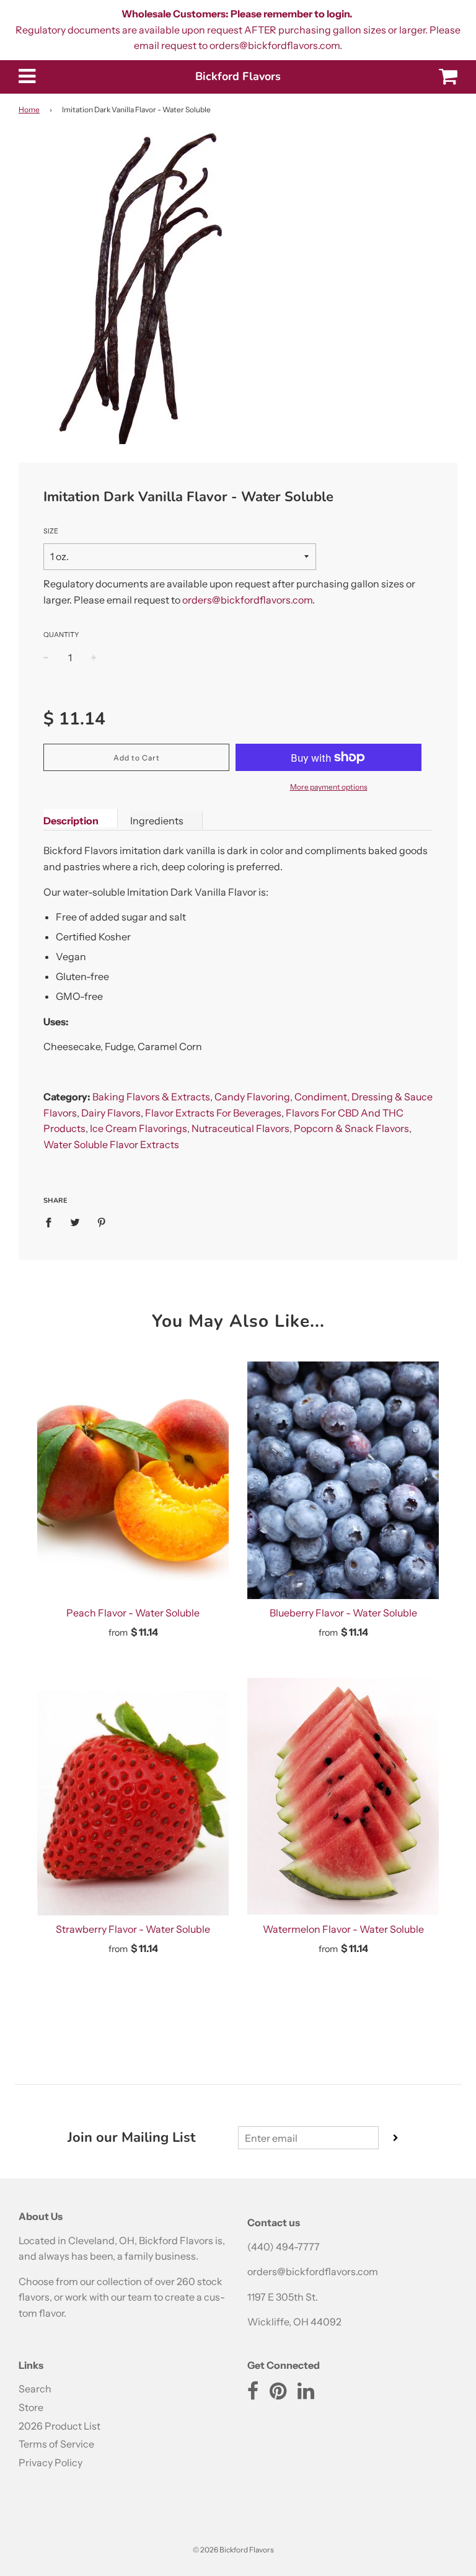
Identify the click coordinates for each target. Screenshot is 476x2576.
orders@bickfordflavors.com (247, 600)
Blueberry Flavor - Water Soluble (343, 1613)
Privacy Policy (51, 2462)
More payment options (329, 787)
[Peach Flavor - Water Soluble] (133, 1480)
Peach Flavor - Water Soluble (133, 1613)
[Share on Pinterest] (102, 1222)
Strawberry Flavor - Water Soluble (133, 1929)
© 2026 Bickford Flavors (233, 2550)
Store (31, 2407)
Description (71, 821)
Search (35, 2389)
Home (29, 109)
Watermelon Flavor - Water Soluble (343, 1929)
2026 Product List (59, 2426)
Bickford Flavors (238, 76)
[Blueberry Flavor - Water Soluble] (343, 1480)
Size (51, 531)
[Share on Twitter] (75, 1222)
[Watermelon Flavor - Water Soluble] (343, 1797)
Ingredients (157, 821)
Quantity (61, 635)
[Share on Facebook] (52, 1222)
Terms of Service (56, 2444)
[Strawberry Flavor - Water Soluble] (133, 1797)
